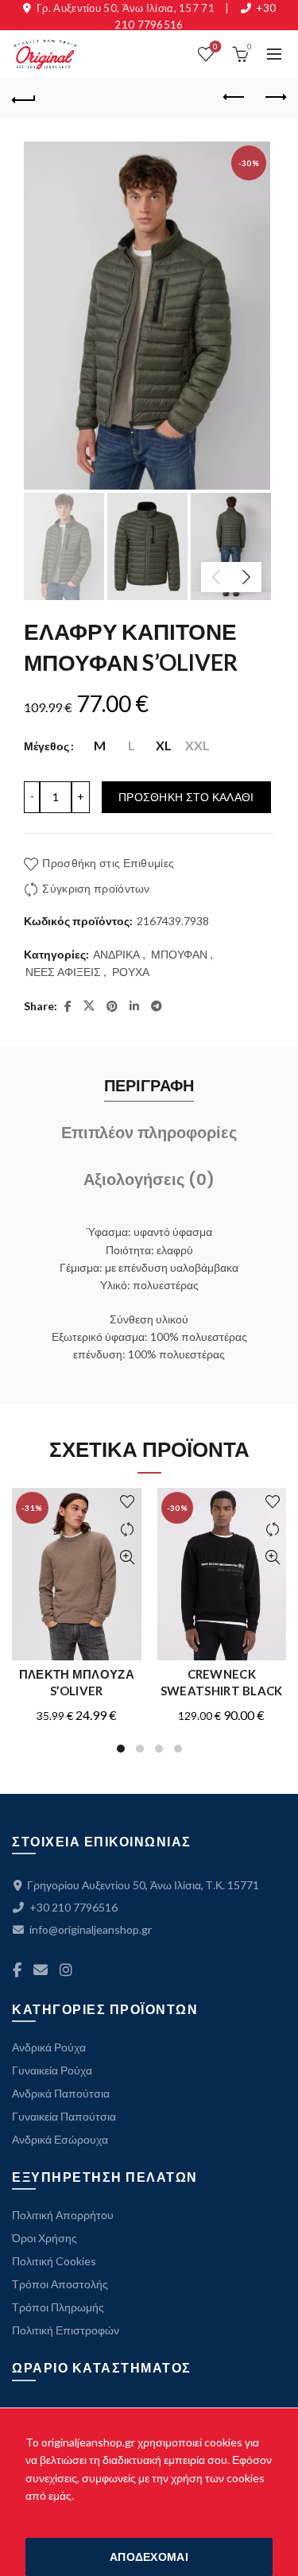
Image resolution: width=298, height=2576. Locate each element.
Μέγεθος (46, 746)
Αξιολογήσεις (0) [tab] (149, 1180)
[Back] (24, 98)
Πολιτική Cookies (54, 2261)
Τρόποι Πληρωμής (58, 2307)
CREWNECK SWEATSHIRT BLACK (222, 1682)
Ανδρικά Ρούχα (49, 2047)
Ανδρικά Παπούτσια (61, 2093)
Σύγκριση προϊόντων (96, 888)
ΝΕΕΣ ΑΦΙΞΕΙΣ (63, 972)
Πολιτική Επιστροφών (66, 2330)
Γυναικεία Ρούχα (52, 2070)
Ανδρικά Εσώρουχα (60, 2139)
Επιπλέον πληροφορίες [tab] (149, 1133)
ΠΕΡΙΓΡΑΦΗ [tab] (149, 1086)
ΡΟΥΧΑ (131, 972)
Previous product (234, 98)
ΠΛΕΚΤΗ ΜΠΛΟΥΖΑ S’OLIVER (77, 1682)
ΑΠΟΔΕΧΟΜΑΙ (149, 2557)
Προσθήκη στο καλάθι (186, 797)
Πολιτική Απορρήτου (63, 2215)
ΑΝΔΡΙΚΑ (116, 954)
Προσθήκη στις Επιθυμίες (108, 863)
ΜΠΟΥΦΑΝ (179, 954)
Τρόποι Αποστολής (60, 2284)
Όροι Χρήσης (45, 2238)
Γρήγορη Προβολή (128, 1557)
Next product (274, 98)
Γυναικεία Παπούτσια (64, 2116)
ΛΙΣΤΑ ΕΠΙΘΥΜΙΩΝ (215, 46)
